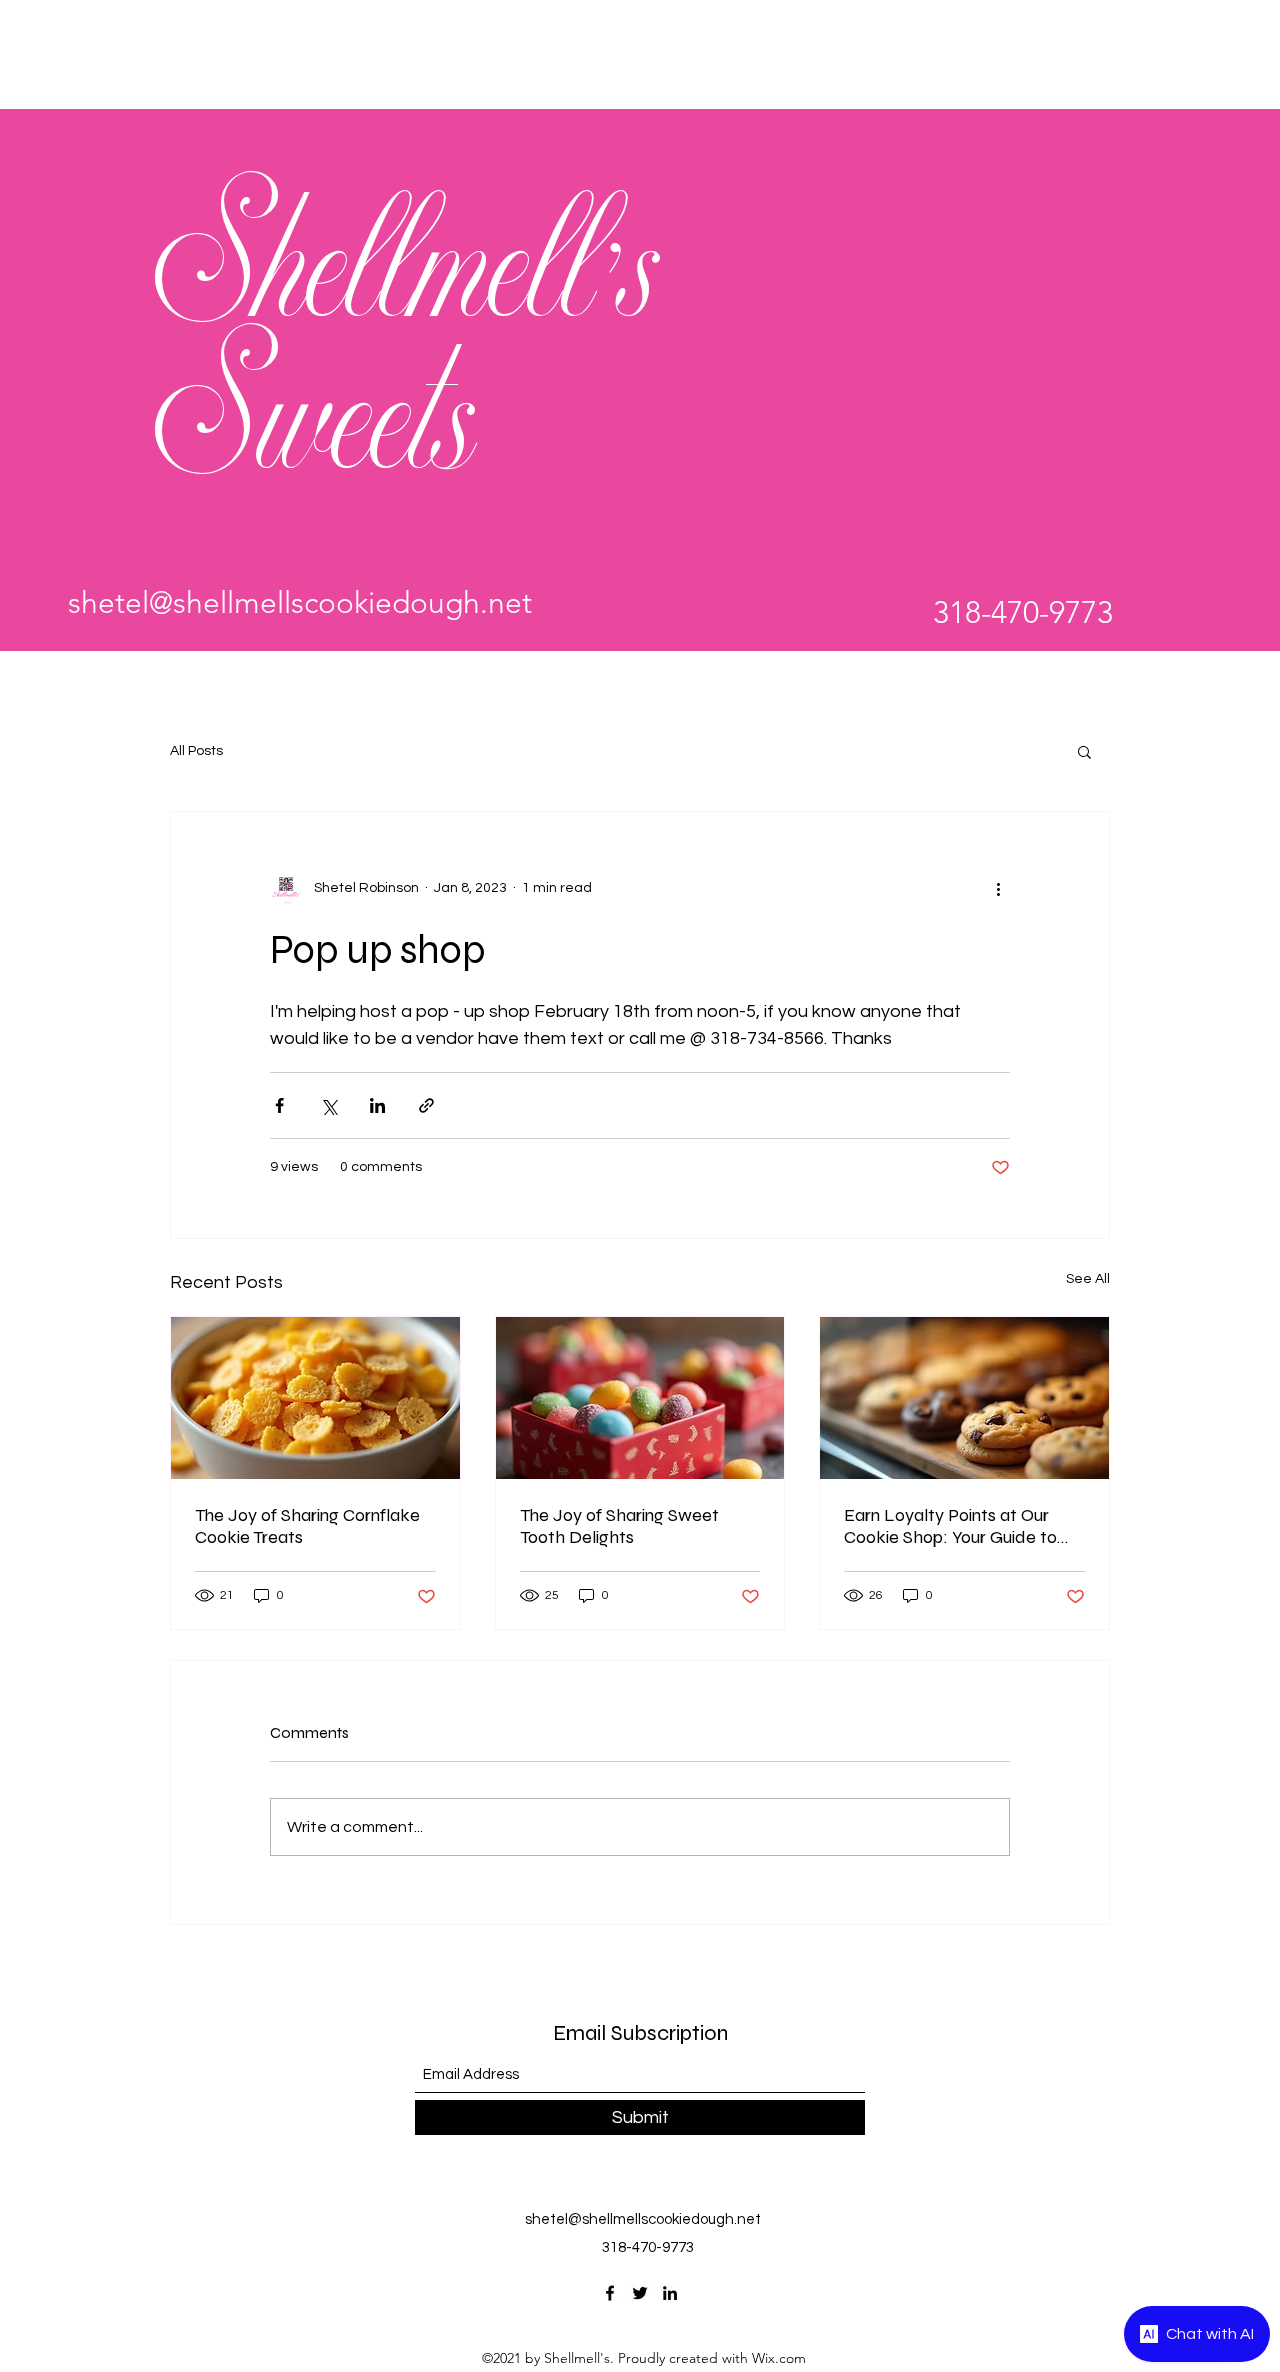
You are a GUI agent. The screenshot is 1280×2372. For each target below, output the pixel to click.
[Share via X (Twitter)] (328, 1105)
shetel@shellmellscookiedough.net (300, 603)
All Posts (196, 751)
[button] (1084, 751)
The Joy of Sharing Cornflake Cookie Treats (307, 1526)
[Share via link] (426, 1105)
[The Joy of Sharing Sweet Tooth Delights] (640, 1398)
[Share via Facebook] (279, 1105)
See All (1088, 1279)
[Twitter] (640, 2293)
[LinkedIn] (670, 2293)
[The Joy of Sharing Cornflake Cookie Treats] (315, 1398)
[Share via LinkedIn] (377, 1105)
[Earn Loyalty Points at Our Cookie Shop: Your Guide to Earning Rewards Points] (964, 1398)
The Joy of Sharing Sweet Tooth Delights (619, 1526)
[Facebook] (610, 2293)
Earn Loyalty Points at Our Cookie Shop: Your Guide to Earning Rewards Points (950, 1526)
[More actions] (998, 888)
